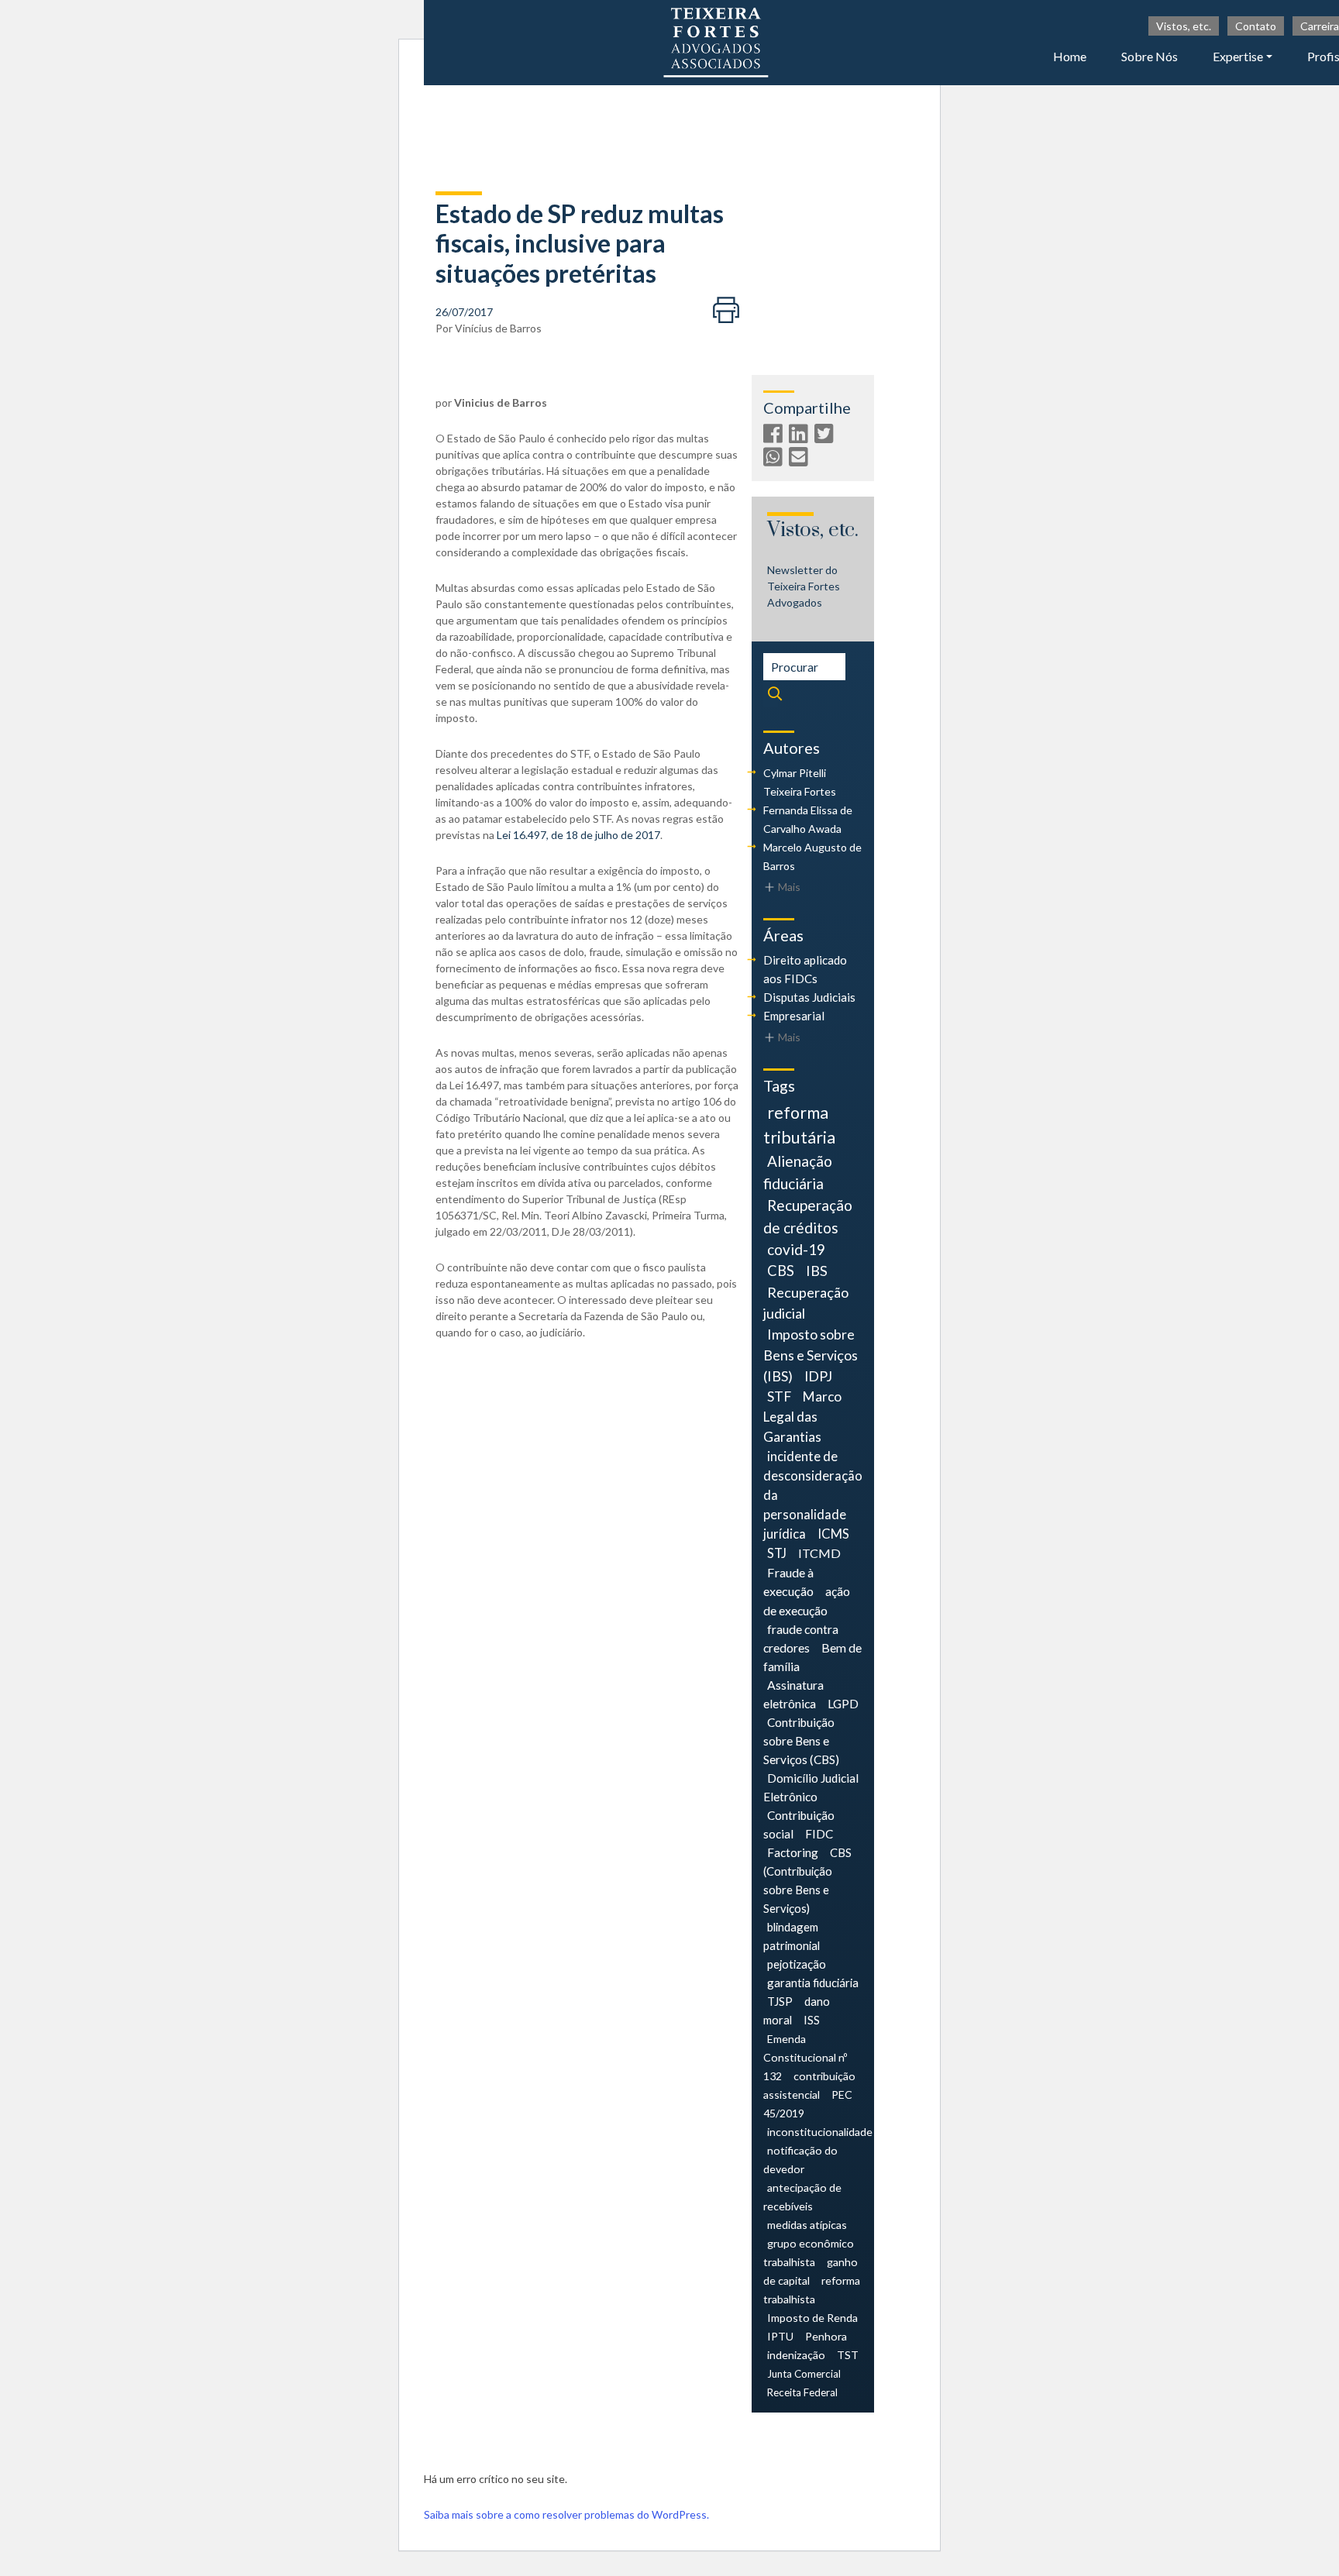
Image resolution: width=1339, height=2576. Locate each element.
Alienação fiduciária (798, 1172)
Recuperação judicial (806, 1303)
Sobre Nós (1150, 56)
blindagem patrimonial (792, 1936)
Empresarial (794, 1016)
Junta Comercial (804, 2374)
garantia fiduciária (813, 1983)
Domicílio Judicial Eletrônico (811, 1787)
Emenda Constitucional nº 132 (805, 2057)
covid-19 (796, 1249)
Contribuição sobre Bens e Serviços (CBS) (801, 1741)
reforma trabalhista (812, 2290)
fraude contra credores (801, 1638)
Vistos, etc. (1184, 26)
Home (1070, 56)
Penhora (826, 2336)
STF (779, 1396)
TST (848, 2355)
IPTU (780, 2336)
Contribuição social (799, 1825)
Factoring (793, 1852)
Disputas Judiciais (809, 997)
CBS (781, 1271)
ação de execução (807, 1600)
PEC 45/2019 (808, 2104)
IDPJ (818, 1376)
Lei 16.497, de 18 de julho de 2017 (578, 835)
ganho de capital (811, 2271)
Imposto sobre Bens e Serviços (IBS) (811, 1355)
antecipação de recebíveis (802, 2197)
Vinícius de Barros (498, 328)
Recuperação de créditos (808, 1216)
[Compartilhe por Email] (800, 460)
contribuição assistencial (809, 2085)
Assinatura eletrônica (793, 1694)
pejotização (797, 1964)
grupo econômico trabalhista (809, 2253)
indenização (796, 2355)
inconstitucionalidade (820, 2132)
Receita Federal (802, 2392)
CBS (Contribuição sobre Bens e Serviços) (807, 1880)
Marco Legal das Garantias (802, 1417)
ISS (812, 2020)
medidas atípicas (807, 2225)
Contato (1256, 26)
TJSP (780, 2001)
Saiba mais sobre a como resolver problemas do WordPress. (566, 2514)
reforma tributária (799, 1125)
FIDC (819, 1834)
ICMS (833, 1534)
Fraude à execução (788, 1582)
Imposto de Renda (812, 2318)
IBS (817, 1271)
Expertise (1238, 56)
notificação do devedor (800, 2160)
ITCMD (819, 1553)
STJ (777, 1553)
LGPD (843, 1703)
